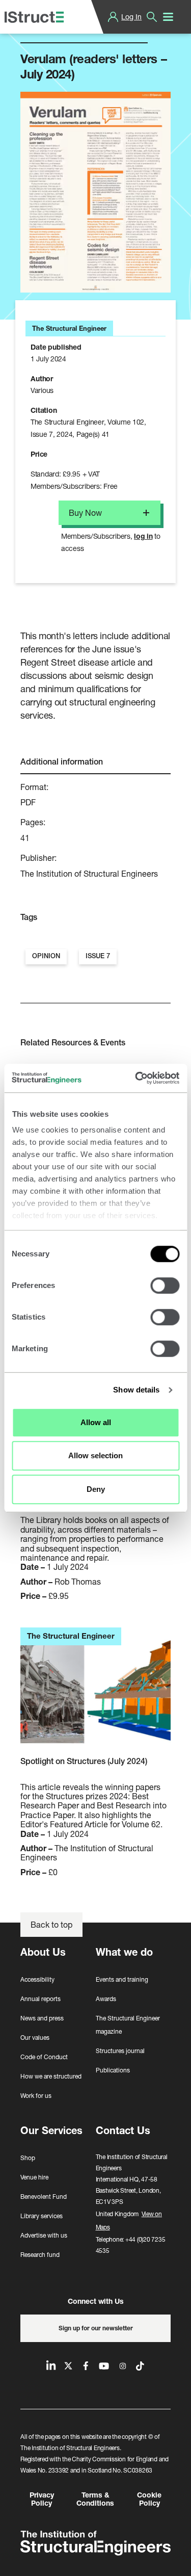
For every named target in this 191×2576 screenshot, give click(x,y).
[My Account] (113, 17)
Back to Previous (59, 30)
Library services (42, 2216)
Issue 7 (98, 956)
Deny (96, 1489)
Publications (113, 2070)
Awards (106, 1999)
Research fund (40, 2255)
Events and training (122, 1979)
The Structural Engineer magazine (128, 2025)
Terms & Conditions (95, 2499)
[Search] (152, 17)
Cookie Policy (149, 2499)
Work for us (36, 2096)
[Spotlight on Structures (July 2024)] (95, 1691)
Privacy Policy (42, 2499)
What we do (124, 1952)
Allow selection (95, 1455)
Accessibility (37, 1979)
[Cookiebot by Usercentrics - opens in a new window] (136, 1078)
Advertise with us (44, 2235)
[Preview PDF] (95, 192)
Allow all (96, 1422)
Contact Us (123, 2130)
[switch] (165, 1285)
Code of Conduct (44, 2057)
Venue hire (34, 2177)
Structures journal (120, 2051)
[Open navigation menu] (168, 17)
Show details (136, 1390)
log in (143, 536)
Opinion (46, 956)
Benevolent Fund (44, 2197)
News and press (42, 2018)
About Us (43, 1952)
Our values (35, 2038)
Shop (28, 2158)
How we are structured (51, 2076)
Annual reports (40, 1999)
